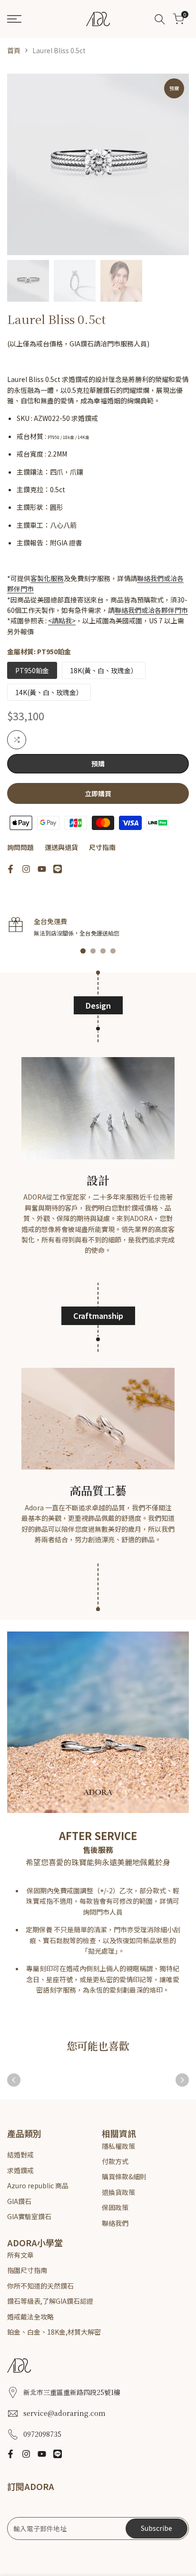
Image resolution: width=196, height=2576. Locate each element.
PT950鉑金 (32, 670)
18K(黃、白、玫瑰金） (104, 670)
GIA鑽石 (19, 2201)
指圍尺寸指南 (27, 2270)
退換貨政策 (118, 2192)
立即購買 (98, 793)
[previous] (14, 2080)
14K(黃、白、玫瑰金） (49, 692)
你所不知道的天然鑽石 (40, 2286)
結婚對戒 (20, 2155)
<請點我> (62, 620)
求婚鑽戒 (20, 2170)
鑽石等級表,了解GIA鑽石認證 (50, 2301)
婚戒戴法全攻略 (30, 2317)
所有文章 (20, 2255)
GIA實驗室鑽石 (29, 2216)
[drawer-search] (160, 19)
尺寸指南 (102, 847)
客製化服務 (47, 578)
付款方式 (115, 2161)
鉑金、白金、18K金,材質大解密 (54, 2332)
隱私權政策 (118, 2146)
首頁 (14, 50)
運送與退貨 (61, 847)
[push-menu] (14, 19)
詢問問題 (20, 847)
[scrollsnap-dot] (83, 951)
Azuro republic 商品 (38, 2185)
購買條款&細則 (124, 2176)
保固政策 (115, 2207)
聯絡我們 (115, 2223)
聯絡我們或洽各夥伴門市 (151, 610)
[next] (182, 2080)
